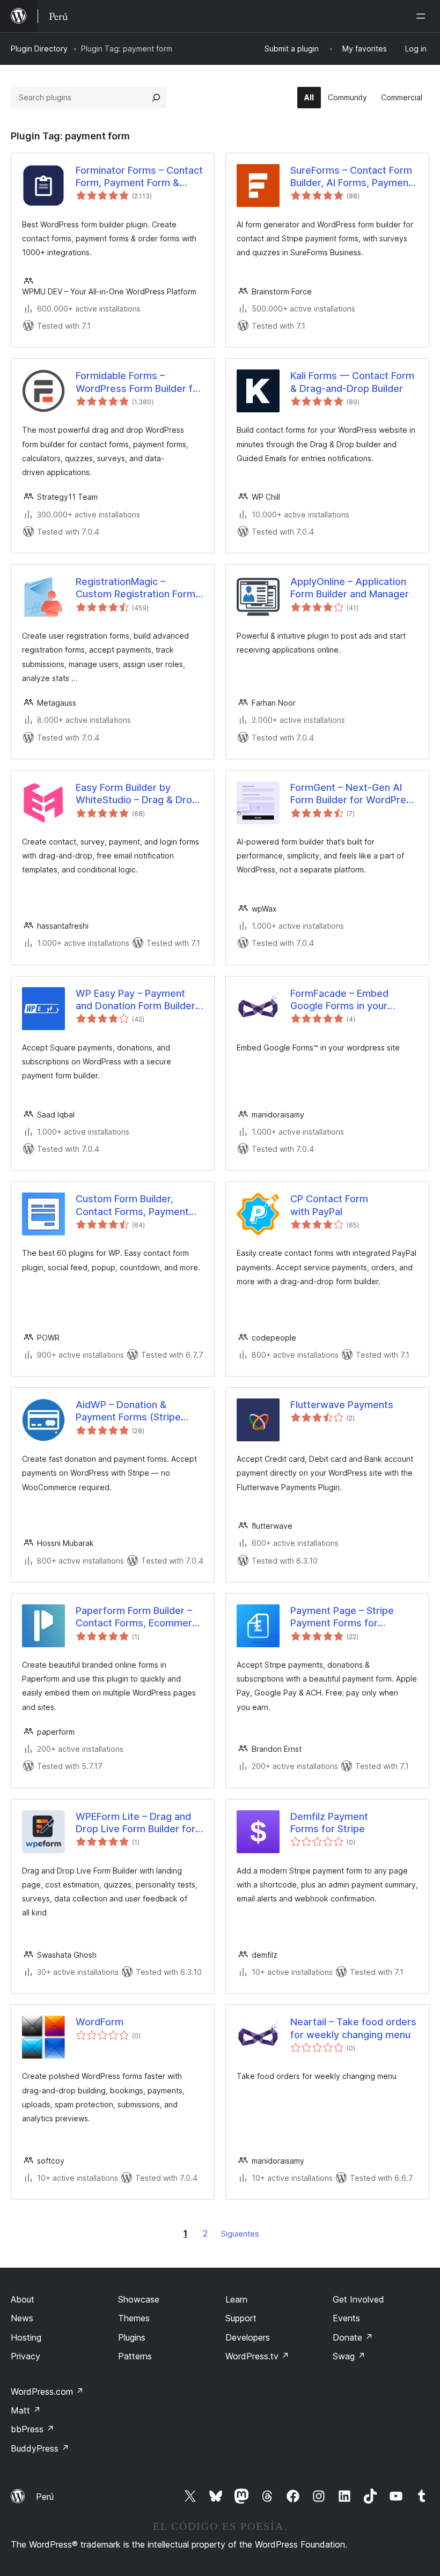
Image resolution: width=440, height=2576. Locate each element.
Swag (349, 2356)
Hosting (26, 2337)
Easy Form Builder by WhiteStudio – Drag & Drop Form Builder (137, 794)
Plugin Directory (39, 49)
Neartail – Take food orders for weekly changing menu (353, 2028)
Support (241, 2318)
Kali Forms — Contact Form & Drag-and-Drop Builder (352, 382)
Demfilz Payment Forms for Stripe (329, 1823)
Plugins (132, 2337)
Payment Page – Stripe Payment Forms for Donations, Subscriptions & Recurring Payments (352, 1617)
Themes (134, 2318)
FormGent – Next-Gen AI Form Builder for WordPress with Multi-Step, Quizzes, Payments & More (354, 794)
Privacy (25, 2356)
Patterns (135, 2356)
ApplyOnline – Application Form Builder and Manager (350, 588)
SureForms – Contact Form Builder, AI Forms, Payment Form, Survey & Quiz (351, 177)
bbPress (32, 2429)
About (23, 2299)
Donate (353, 2337)
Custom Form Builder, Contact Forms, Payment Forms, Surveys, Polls (132, 1205)
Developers (248, 2337)
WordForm (100, 2022)
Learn (236, 2299)
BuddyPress (40, 2448)
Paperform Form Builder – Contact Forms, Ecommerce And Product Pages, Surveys (140, 1617)
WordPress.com (47, 2392)
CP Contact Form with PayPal (329, 1205)
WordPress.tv (257, 2356)
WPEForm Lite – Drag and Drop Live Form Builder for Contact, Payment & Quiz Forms (135, 1823)
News (22, 2318)
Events (346, 2318)
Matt (26, 2410)
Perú (45, 2497)
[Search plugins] (156, 98)
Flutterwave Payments (342, 1405)
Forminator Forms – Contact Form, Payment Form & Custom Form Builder (139, 177)
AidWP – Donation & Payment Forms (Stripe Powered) (128, 1411)
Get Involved (358, 2299)
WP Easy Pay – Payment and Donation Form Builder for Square (135, 1000)
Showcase (139, 2299)
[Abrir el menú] (423, 16)
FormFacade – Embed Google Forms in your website (339, 1000)
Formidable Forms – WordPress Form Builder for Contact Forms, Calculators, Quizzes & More (139, 382)
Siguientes (240, 2234)
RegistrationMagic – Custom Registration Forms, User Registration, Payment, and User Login (140, 588)
